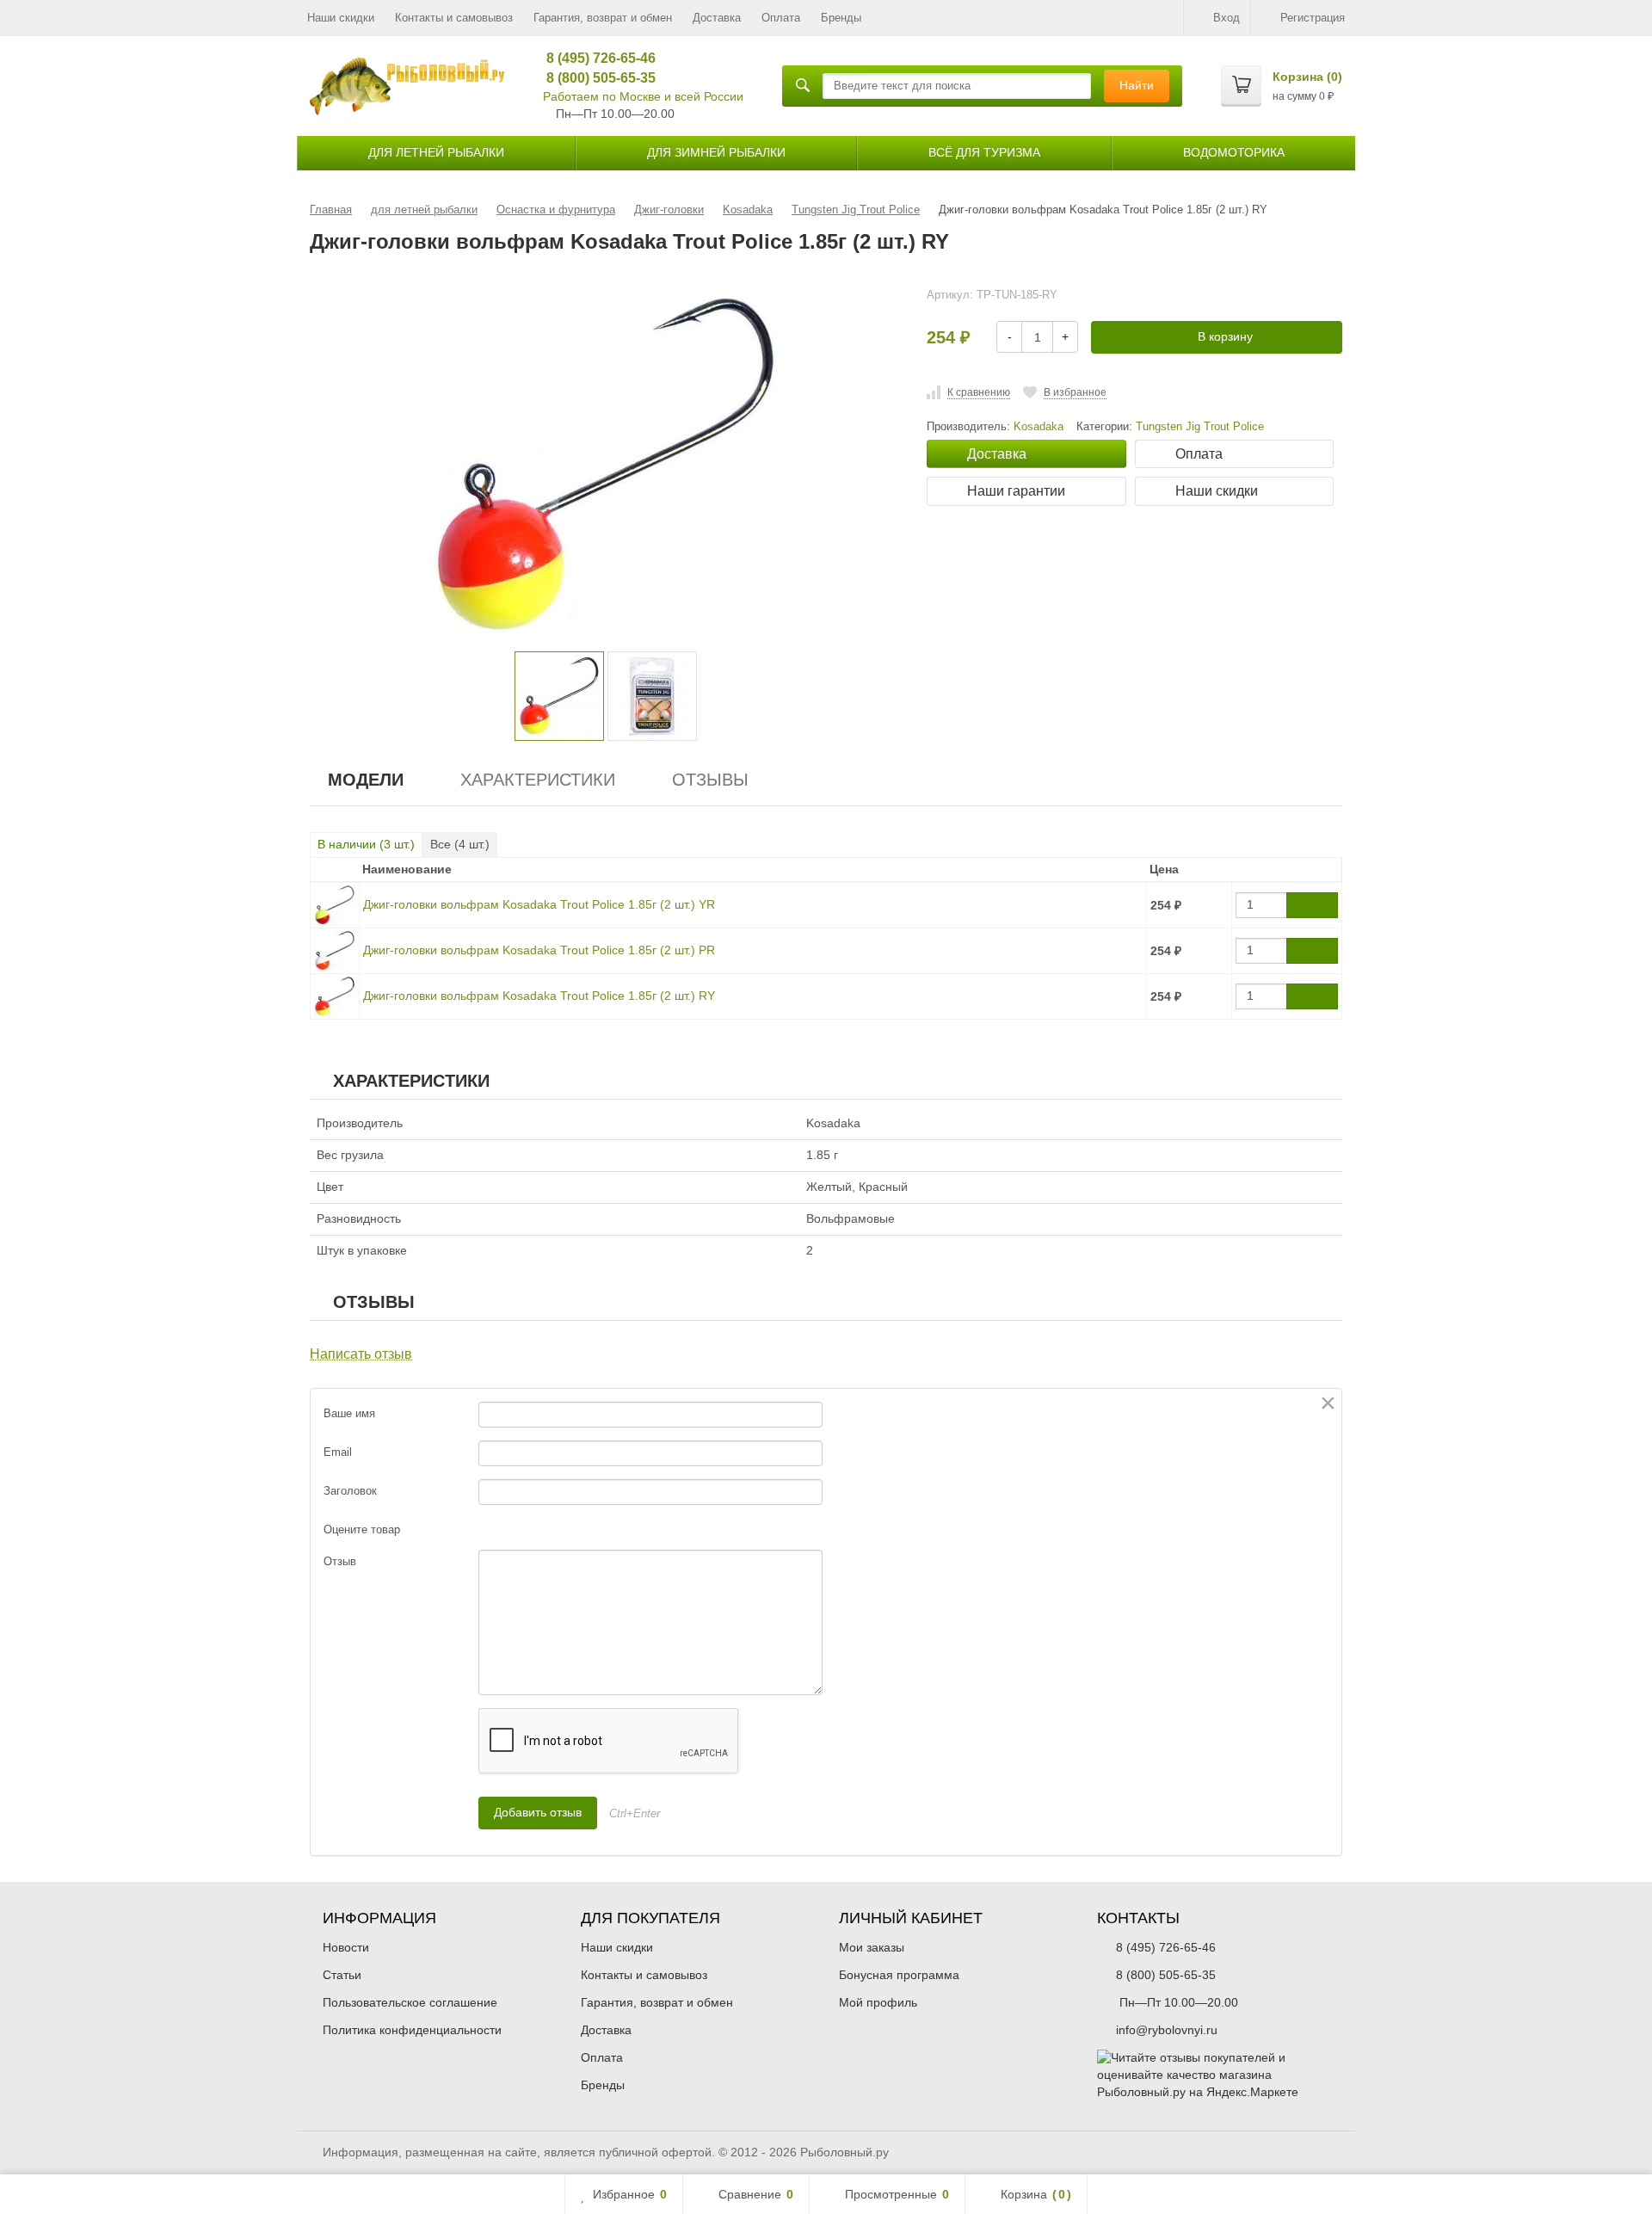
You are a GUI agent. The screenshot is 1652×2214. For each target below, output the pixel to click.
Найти (1137, 85)
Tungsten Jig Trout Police (1200, 427)
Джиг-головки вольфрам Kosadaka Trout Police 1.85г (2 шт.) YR (539, 904)
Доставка (717, 18)
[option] (559, 696)
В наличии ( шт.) (366, 844)
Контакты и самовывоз (454, 18)
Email (338, 1452)
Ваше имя (349, 1413)
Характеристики (538, 780)
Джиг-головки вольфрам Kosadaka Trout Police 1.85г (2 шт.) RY (539, 996)
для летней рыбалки (436, 152)
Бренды (841, 18)
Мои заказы (872, 1947)
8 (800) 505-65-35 (595, 78)
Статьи (342, 1975)
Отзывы (710, 780)
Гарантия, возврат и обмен (603, 18)
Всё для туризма (984, 152)
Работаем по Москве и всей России (643, 96)
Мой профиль (878, 2002)
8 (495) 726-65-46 (595, 58)
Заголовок (350, 1491)
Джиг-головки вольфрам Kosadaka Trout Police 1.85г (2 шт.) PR (539, 950)
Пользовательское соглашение (410, 2002)
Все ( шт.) (460, 844)
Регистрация (1313, 18)
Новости (346, 1947)
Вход (1227, 18)
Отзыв (340, 1561)
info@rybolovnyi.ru (1167, 2030)
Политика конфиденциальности (412, 2030)
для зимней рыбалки (716, 152)
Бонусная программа (899, 1975)
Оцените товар (362, 1529)
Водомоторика (1234, 152)
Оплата (781, 18)
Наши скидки (341, 18)
